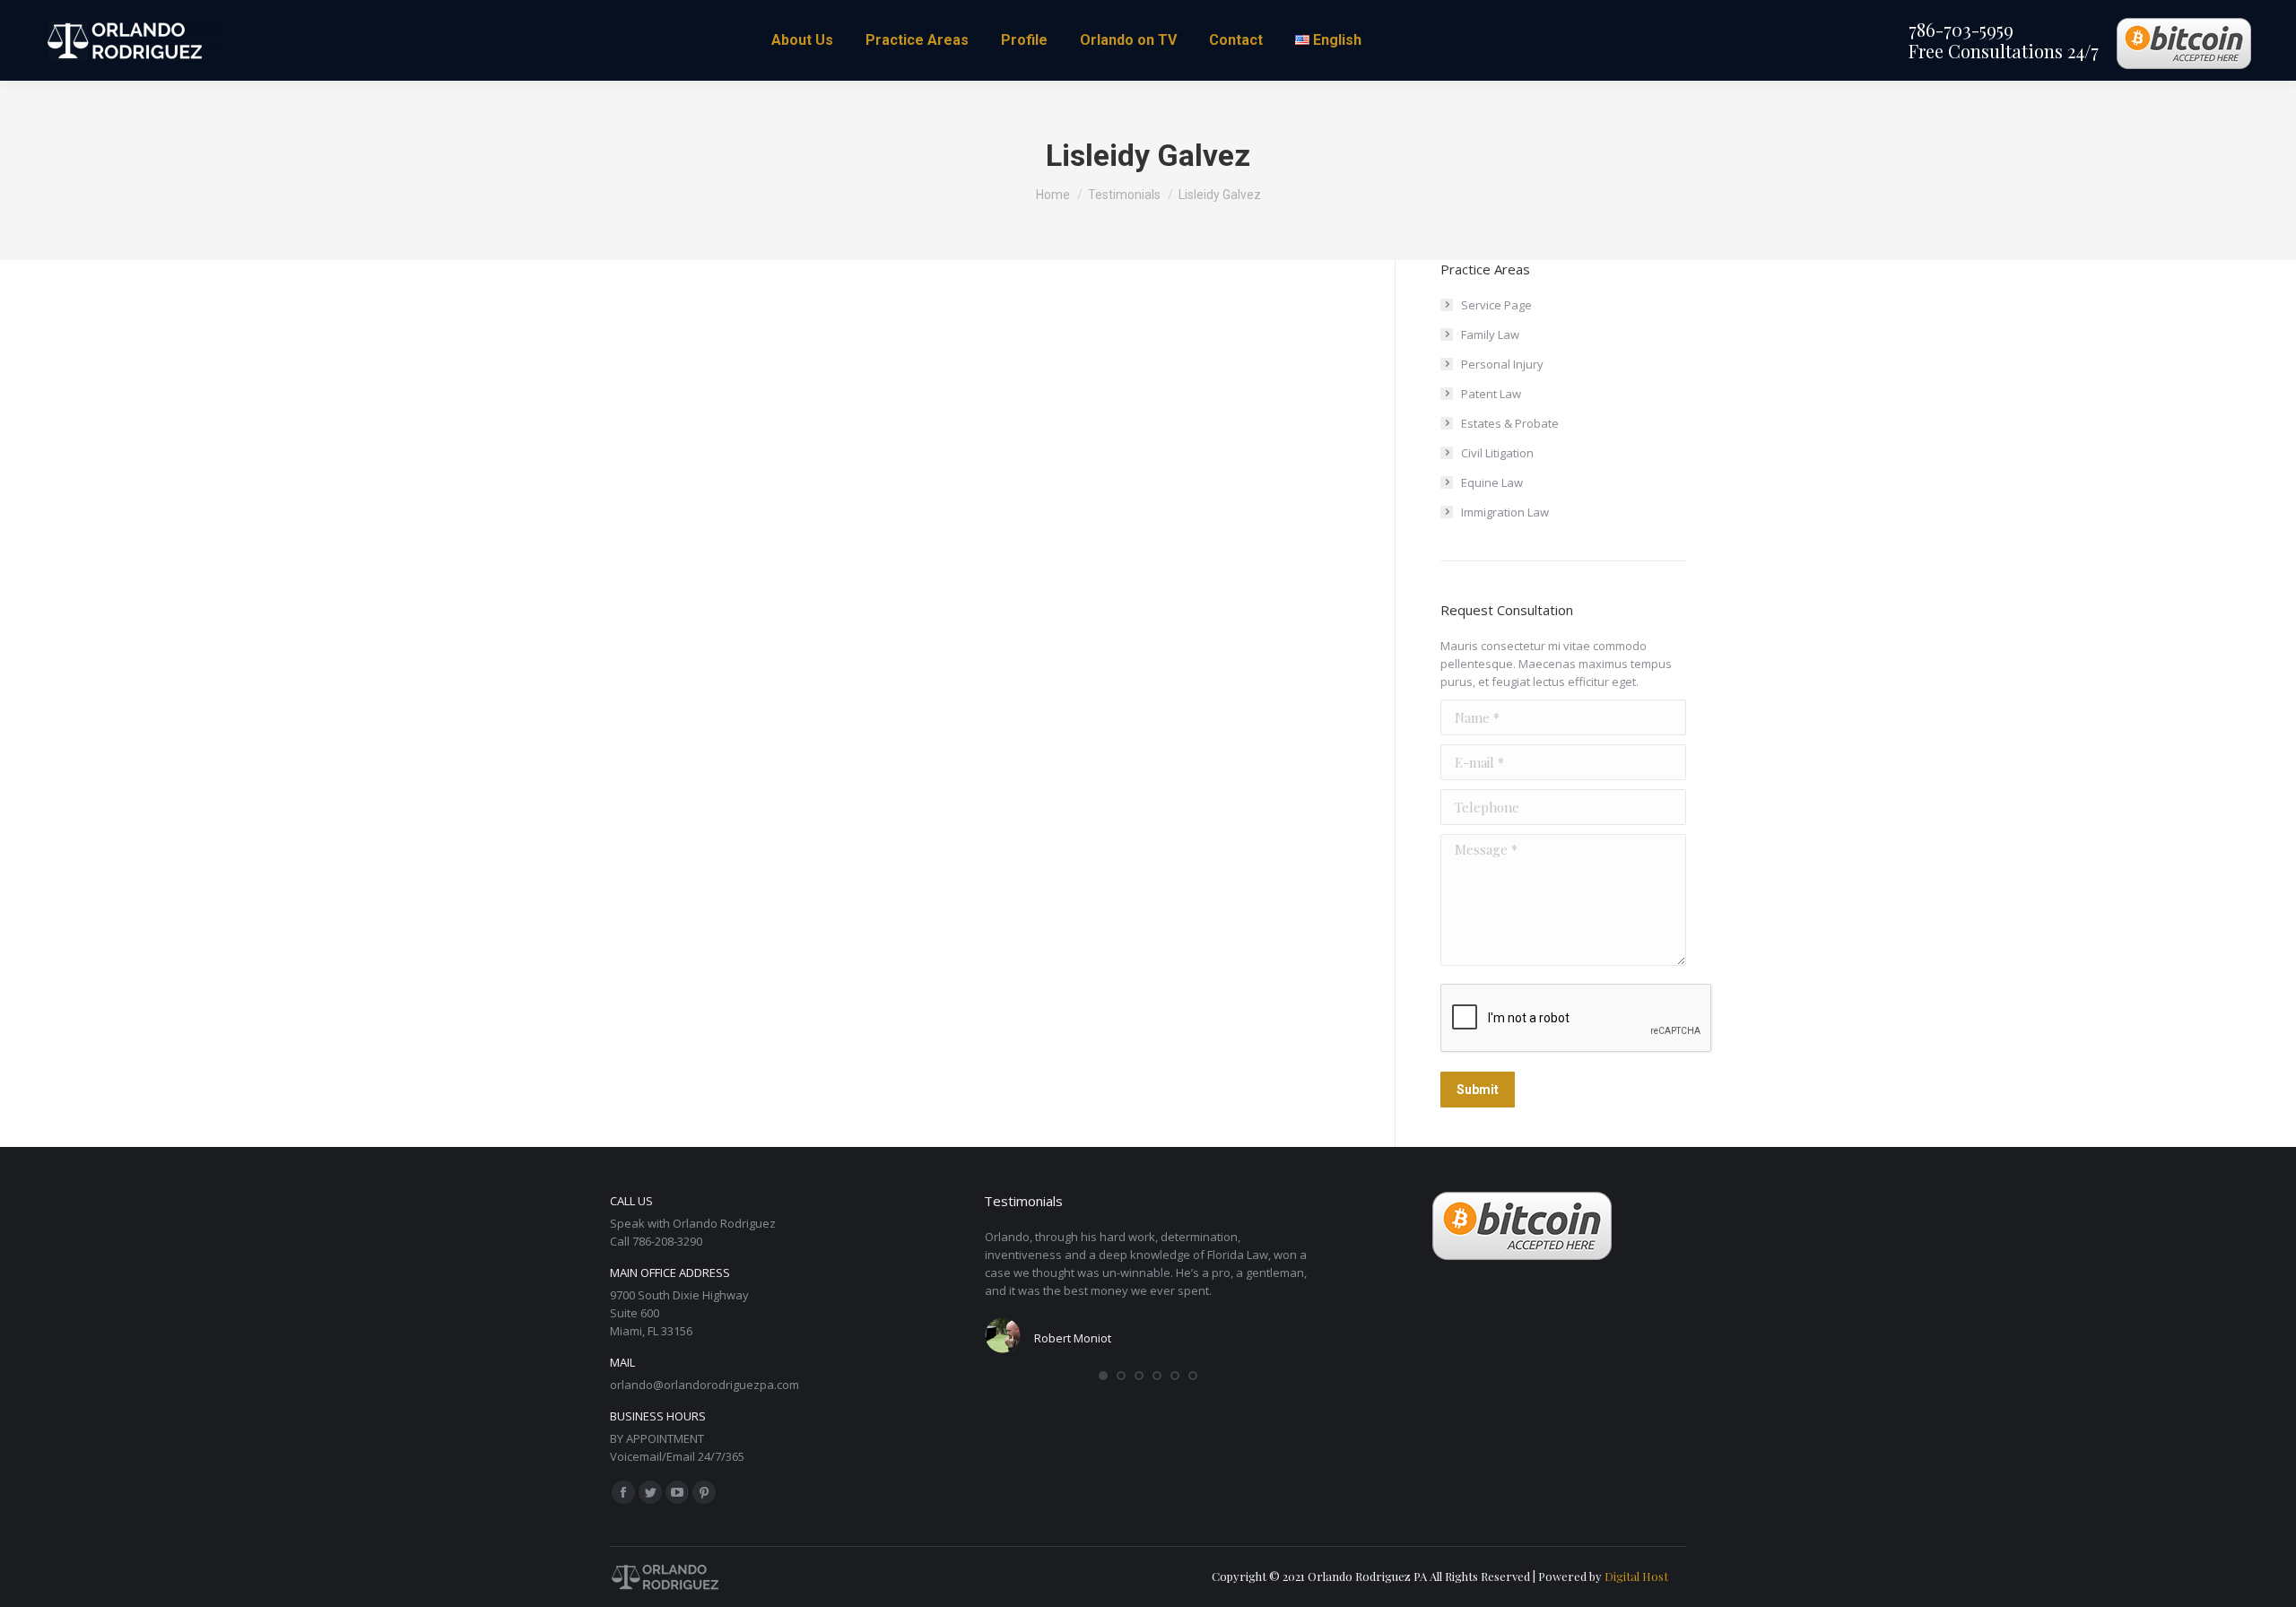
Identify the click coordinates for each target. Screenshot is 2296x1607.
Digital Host (1636, 1576)
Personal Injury (1502, 364)
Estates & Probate (1510, 423)
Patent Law (1491, 394)
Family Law (1490, 334)
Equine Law (1492, 482)
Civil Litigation (1497, 453)
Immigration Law (1505, 512)
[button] (1103, 1376)
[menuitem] (802, 40)
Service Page (1496, 305)
